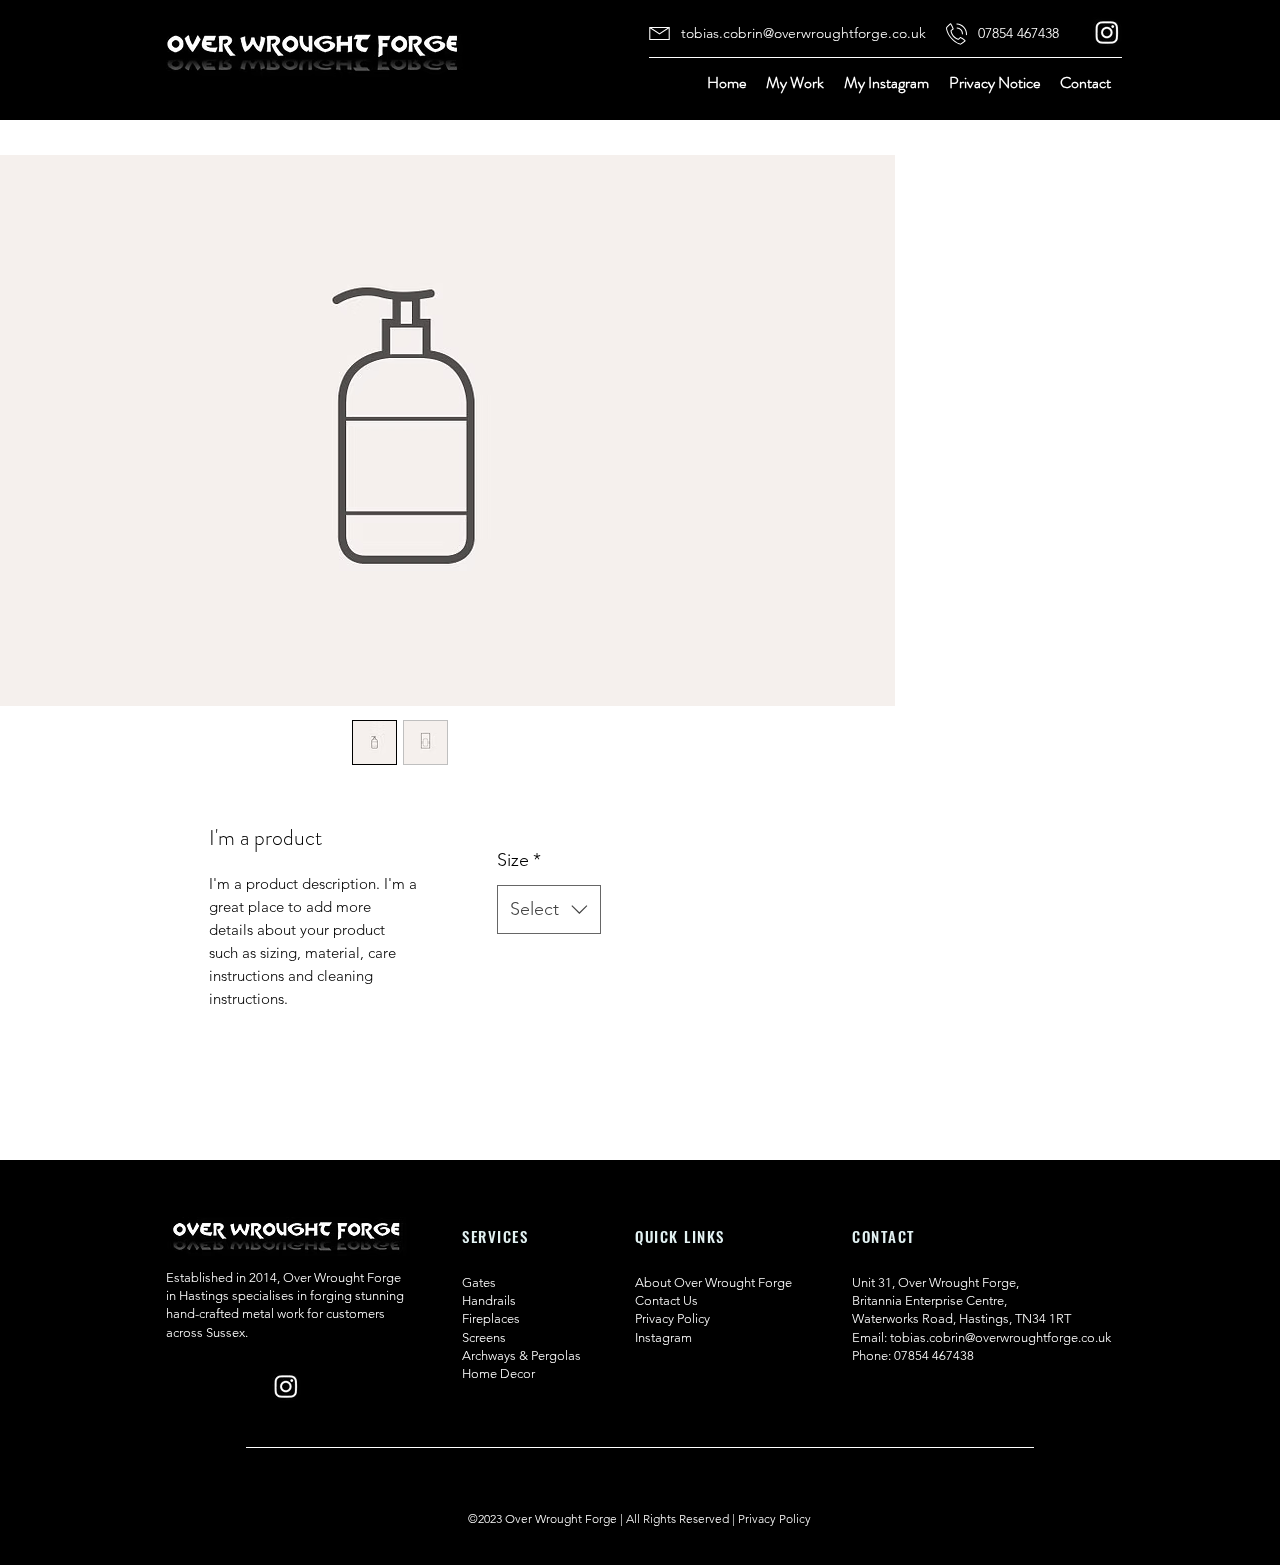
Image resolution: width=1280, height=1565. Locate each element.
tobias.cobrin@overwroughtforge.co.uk (1000, 1337)
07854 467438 (934, 1355)
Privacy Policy (774, 1518)
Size (519, 860)
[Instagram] (1107, 32)
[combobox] (549, 910)
